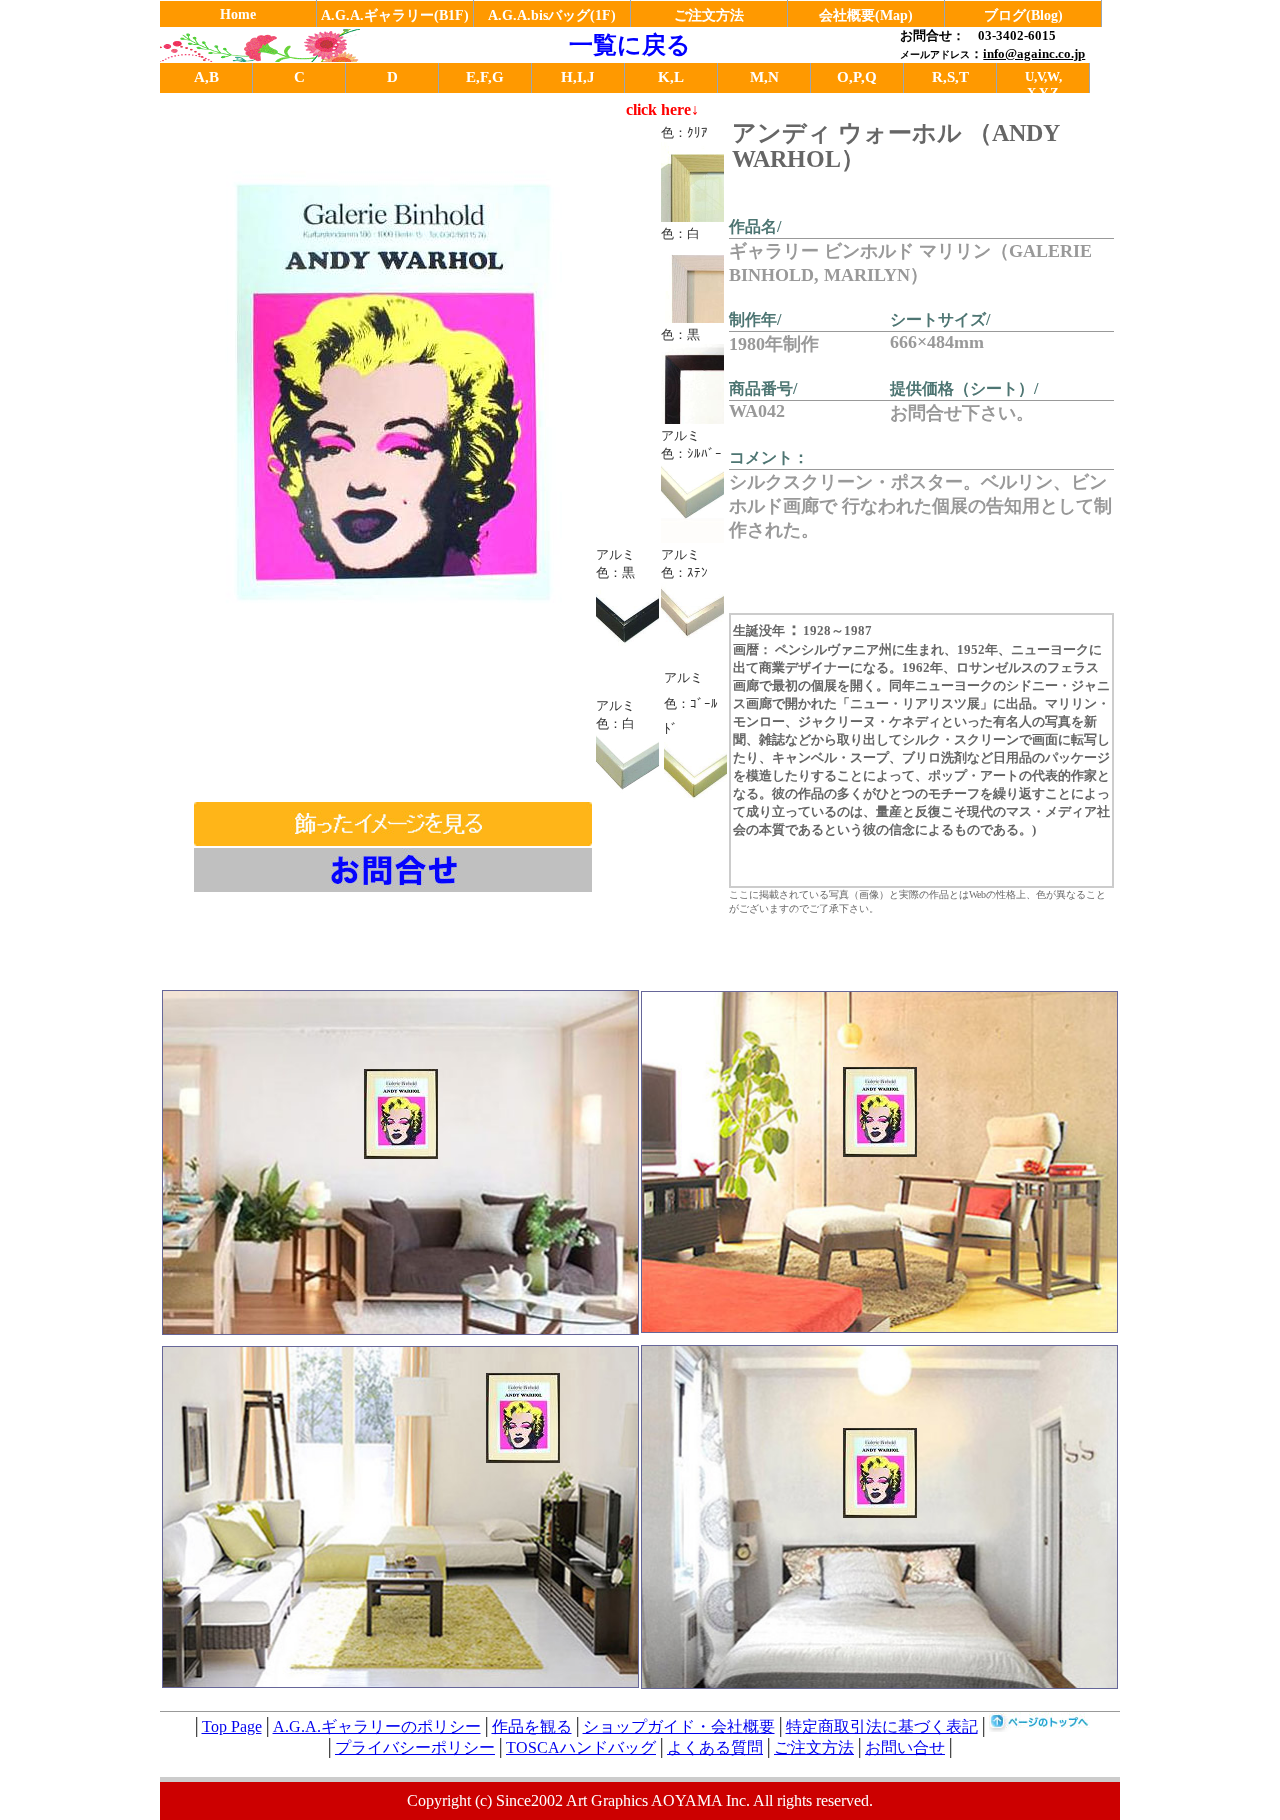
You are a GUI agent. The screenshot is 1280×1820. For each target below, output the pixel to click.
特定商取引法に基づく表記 (882, 1726)
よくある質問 (715, 1747)
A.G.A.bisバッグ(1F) (552, 15)
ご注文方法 (709, 15)
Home (238, 14)
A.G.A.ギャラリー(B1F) (395, 15)
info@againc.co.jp (1034, 53)
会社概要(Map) (866, 15)
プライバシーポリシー (415, 1747)
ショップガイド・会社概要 (679, 1726)
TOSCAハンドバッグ (581, 1747)
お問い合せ (905, 1747)
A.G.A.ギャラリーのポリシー (377, 1726)
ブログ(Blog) (1023, 15)
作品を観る (532, 1726)
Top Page (232, 1726)
